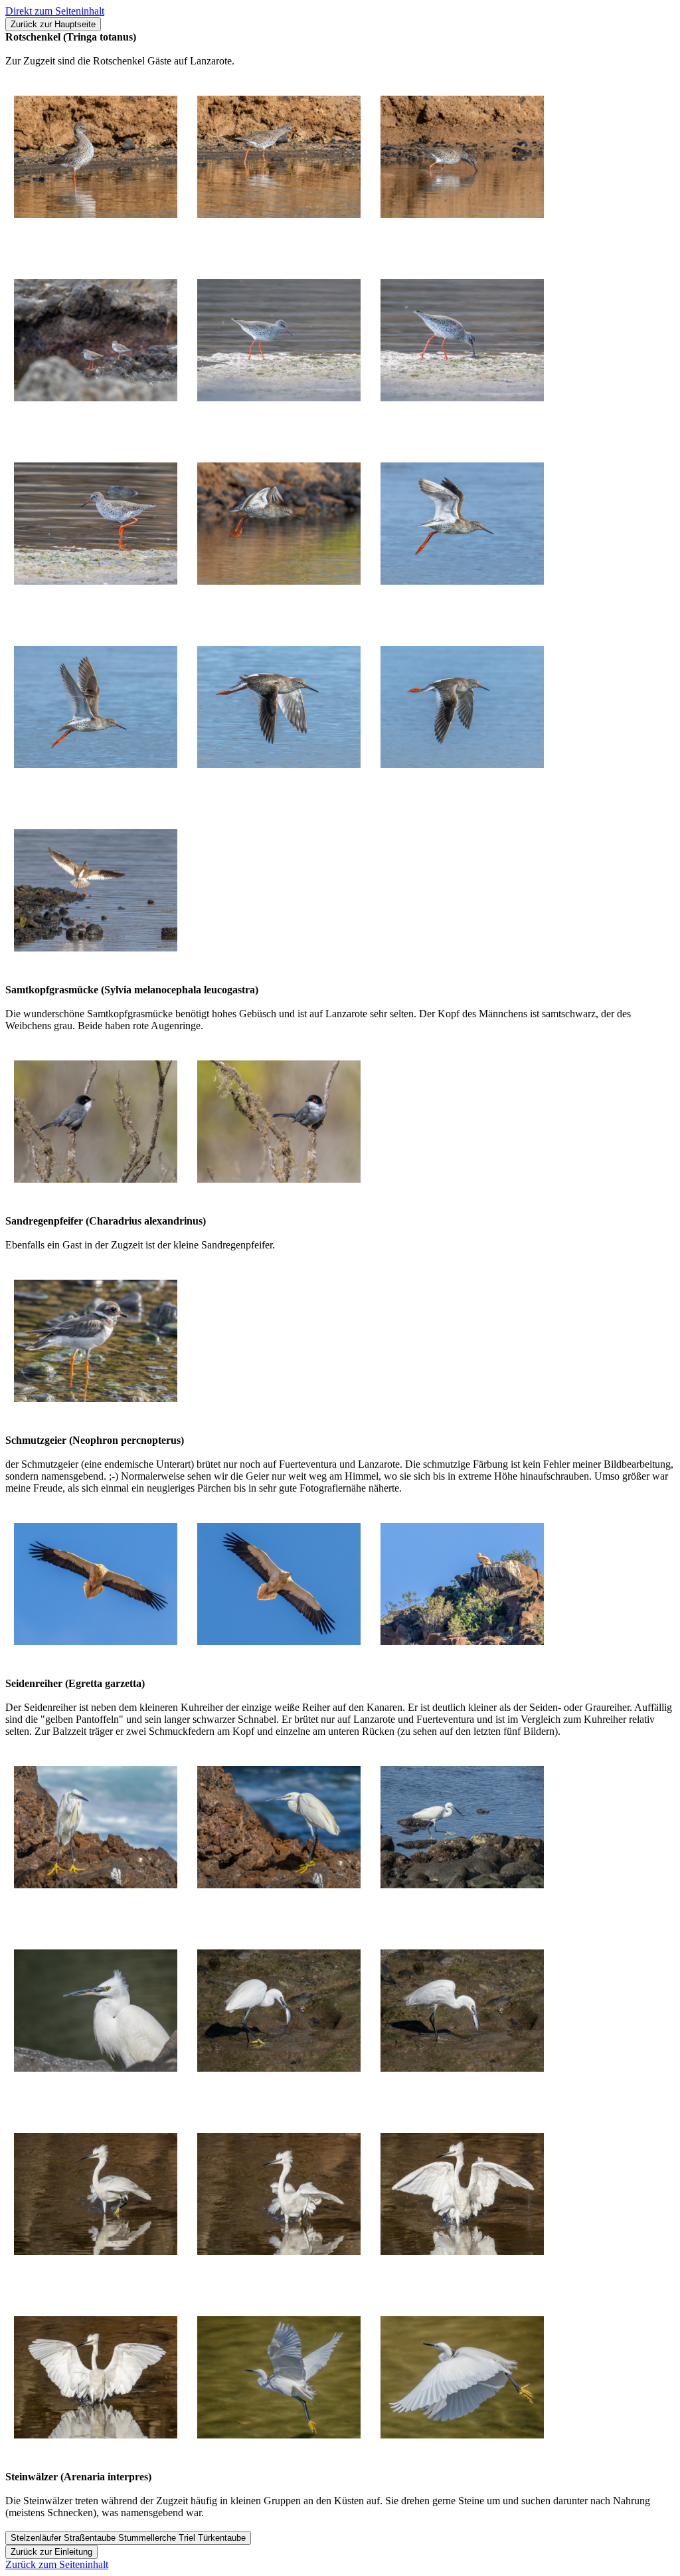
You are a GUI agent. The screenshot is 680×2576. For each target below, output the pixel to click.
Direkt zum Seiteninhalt (55, 11)
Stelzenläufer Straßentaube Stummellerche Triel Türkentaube (128, 2538)
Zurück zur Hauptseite (53, 24)
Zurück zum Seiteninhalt (57, 2564)
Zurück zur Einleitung (51, 2552)
